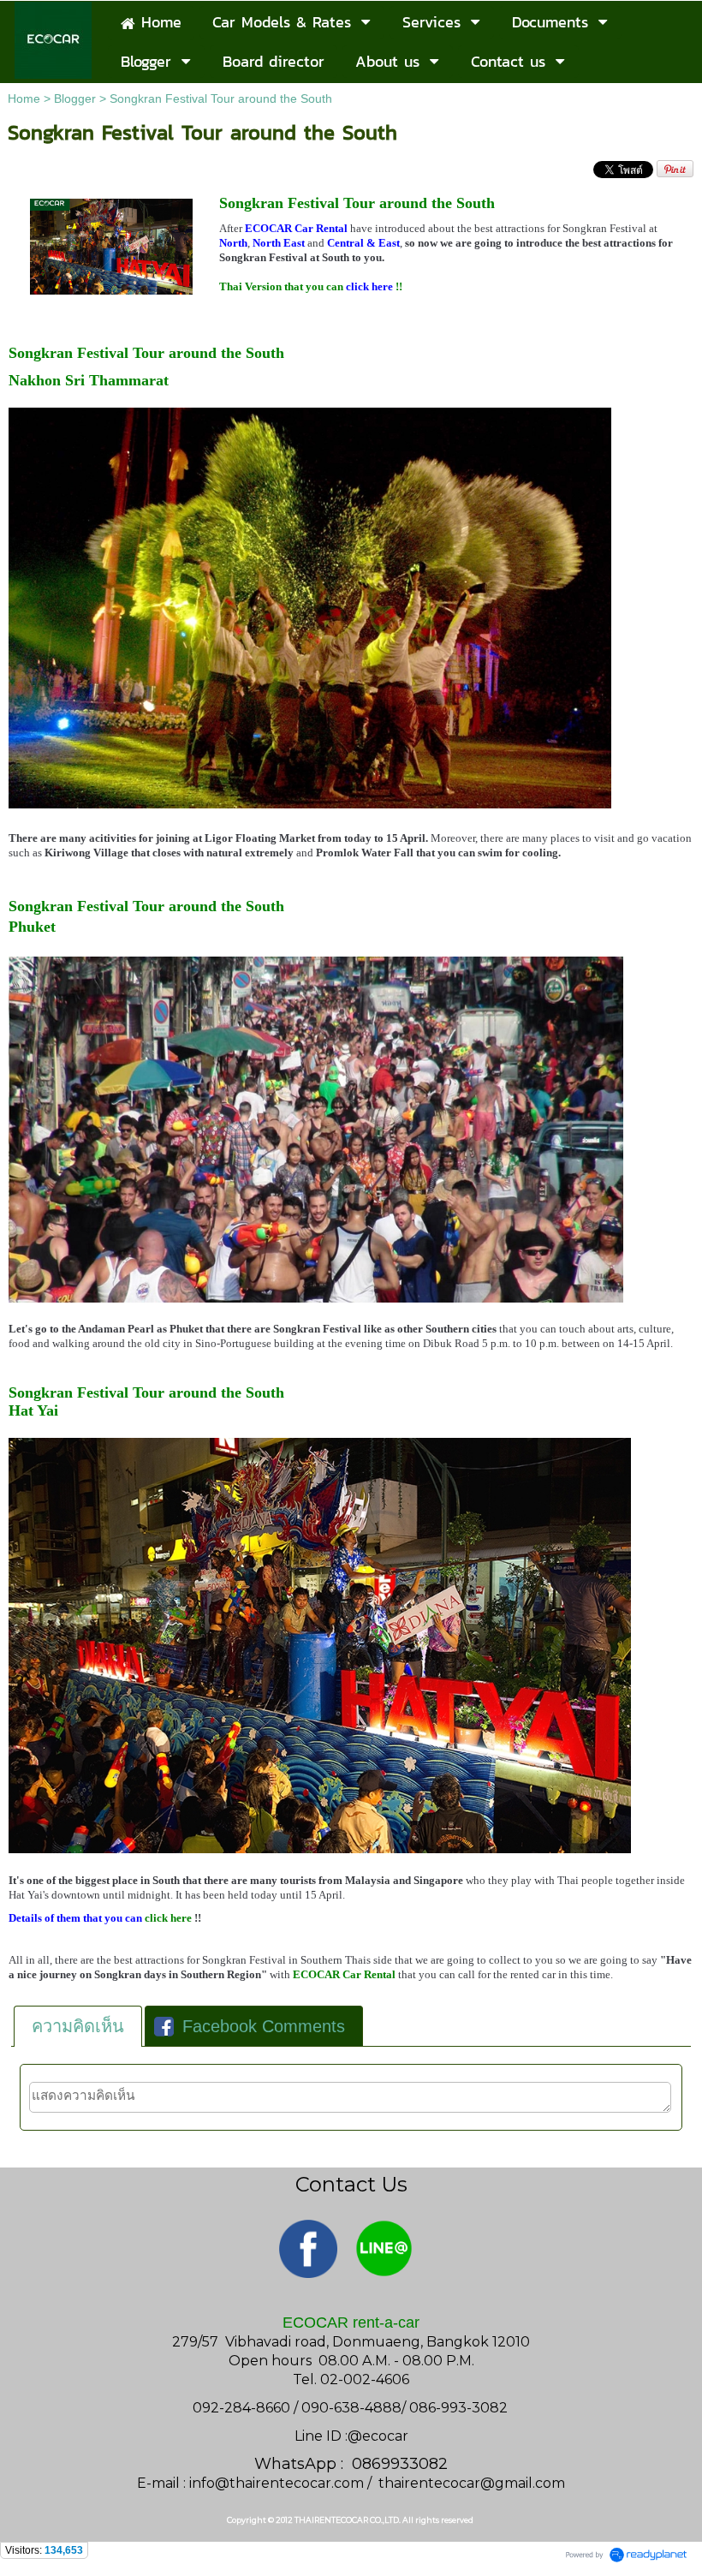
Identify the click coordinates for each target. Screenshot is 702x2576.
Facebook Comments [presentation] (264, 2026)
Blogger (75, 98)
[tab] (78, 2026)
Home (24, 98)
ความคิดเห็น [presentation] (78, 2026)
